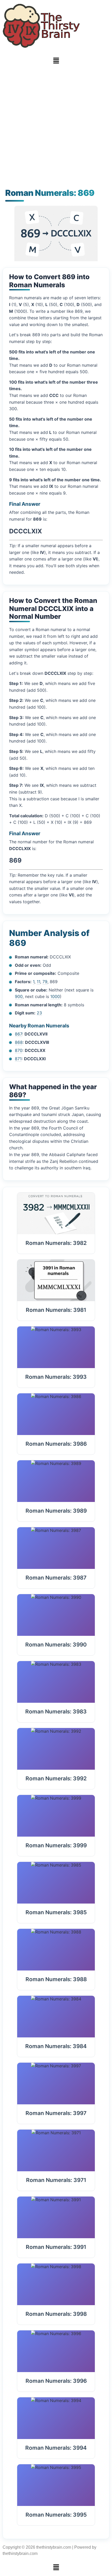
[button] (56, 61)
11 (38, 982)
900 (19, 996)
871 (18, 1059)
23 (39, 1013)
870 (19, 1050)
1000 (55, 996)
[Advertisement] (56, 128)
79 (45, 982)
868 (19, 1042)
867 (18, 1034)
